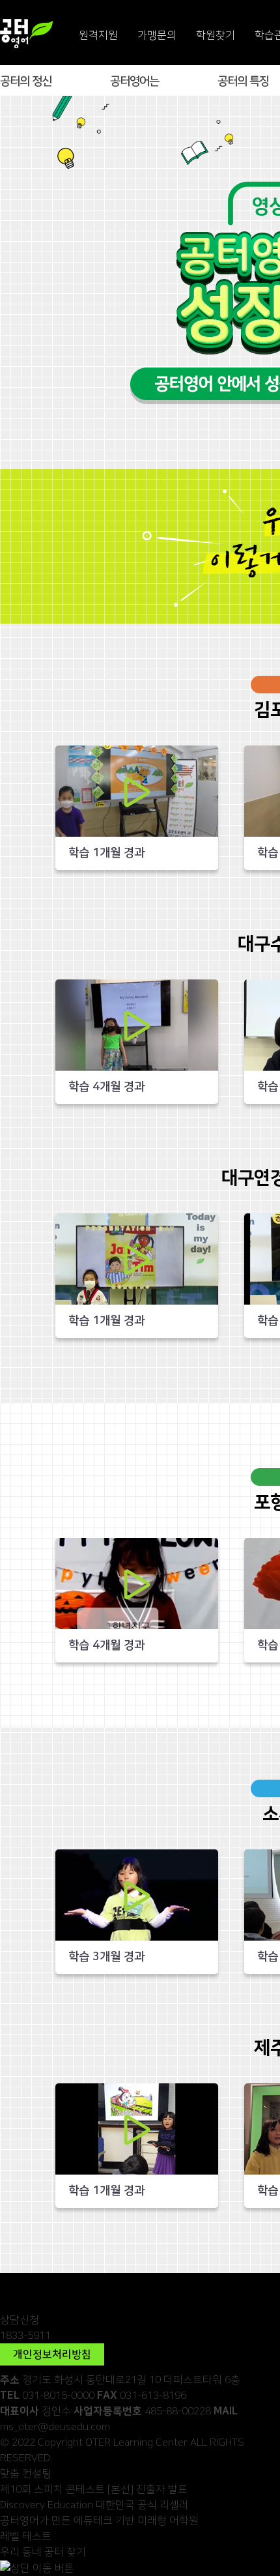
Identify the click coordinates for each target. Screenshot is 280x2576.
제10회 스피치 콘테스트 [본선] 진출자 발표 (94, 2489)
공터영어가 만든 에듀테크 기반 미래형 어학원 (99, 2521)
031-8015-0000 (58, 2395)
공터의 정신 (26, 81)
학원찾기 (216, 35)
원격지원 (98, 35)
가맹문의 (157, 35)
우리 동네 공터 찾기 (43, 2552)
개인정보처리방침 (52, 2354)
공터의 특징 (243, 81)
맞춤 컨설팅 (26, 2474)
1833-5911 (25, 2336)
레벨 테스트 (26, 2536)
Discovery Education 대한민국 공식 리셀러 (94, 2505)
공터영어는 (134, 81)
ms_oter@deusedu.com (55, 2427)
